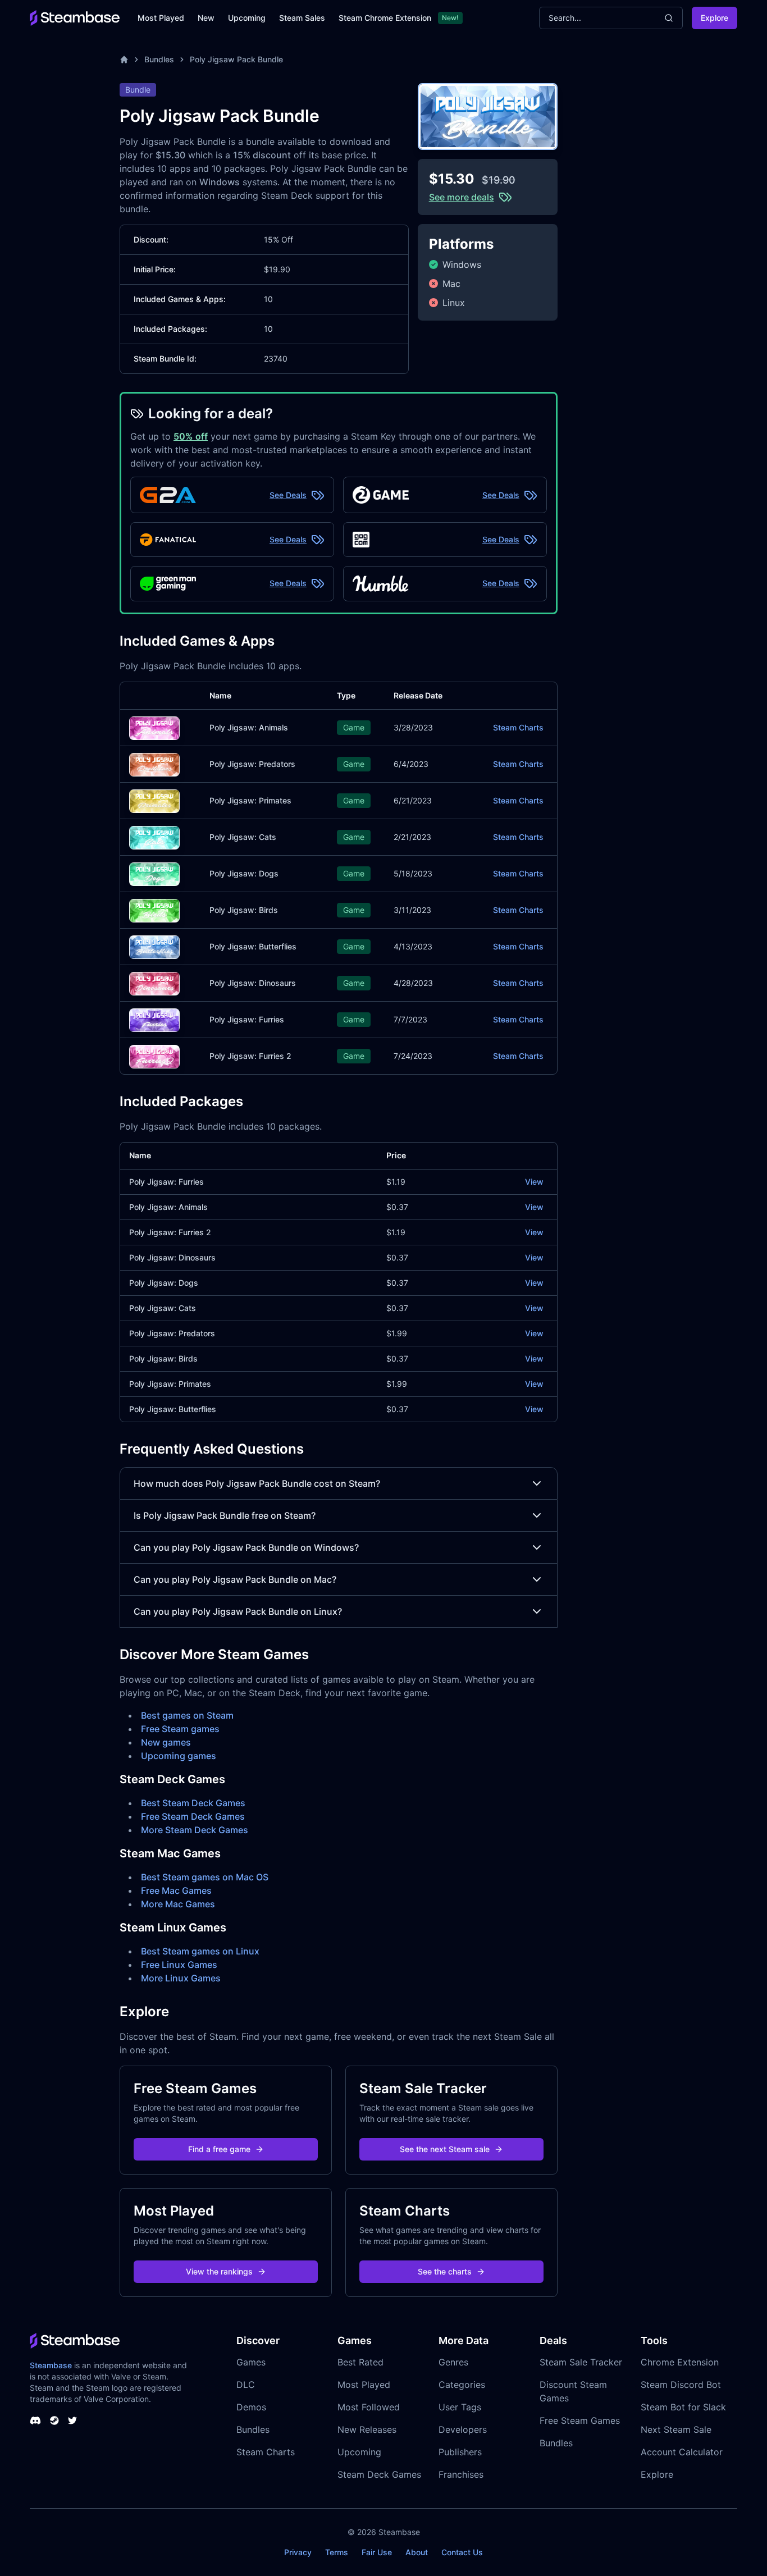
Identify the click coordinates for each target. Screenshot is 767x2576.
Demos (251, 2407)
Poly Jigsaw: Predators (252, 764)
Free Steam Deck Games (193, 1816)
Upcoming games (179, 1756)
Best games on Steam (187, 1715)
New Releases (367, 2429)
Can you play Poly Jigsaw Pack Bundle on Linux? (238, 1611)
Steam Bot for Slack (683, 2407)
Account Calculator (682, 2452)
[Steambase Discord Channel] (35, 2420)
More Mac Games (178, 1904)
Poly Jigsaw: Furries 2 (250, 1056)
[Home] (124, 60)
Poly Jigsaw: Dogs (244, 873)
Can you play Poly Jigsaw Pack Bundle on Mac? (235, 1579)
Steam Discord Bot (681, 2385)
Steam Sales (302, 18)
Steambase (51, 2365)
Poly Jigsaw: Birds (244, 910)
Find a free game (219, 2149)
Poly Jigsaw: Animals (249, 727)
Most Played (161, 18)
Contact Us (462, 2552)
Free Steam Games (580, 2420)
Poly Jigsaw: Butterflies (253, 946)
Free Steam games (180, 1729)
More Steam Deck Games (195, 1830)
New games (166, 1742)
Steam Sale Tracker (581, 2362)
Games (251, 2362)
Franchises (461, 2474)
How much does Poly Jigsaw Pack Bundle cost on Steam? (257, 1483)
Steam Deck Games (379, 2474)
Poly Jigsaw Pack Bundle (236, 59)
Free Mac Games (176, 1890)
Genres (453, 2362)
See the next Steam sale (445, 2149)
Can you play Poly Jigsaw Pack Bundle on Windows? (246, 1547)
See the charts (445, 2271)
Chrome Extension (680, 2362)
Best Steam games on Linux (200, 1951)
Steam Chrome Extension (385, 18)
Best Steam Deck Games (193, 1803)
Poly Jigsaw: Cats (243, 837)
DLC (246, 2385)
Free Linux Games (179, 1965)
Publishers (460, 2452)
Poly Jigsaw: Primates (250, 800)
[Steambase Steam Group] (54, 2420)
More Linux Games (181, 1978)
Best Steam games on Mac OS (205, 1877)
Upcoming (247, 18)
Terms (337, 2552)
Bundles (159, 59)
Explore (715, 18)
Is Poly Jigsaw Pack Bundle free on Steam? (225, 1515)
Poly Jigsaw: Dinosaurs (253, 983)
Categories (462, 2385)
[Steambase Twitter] (72, 2420)
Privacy (298, 2552)
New (206, 18)
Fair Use (377, 2552)
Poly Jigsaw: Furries (247, 1019)
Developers (463, 2429)
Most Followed (369, 2407)
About (417, 2552)
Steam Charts (518, 727)
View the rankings (219, 2271)
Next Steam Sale (676, 2429)
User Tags (460, 2407)
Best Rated (360, 2362)
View (534, 1182)
